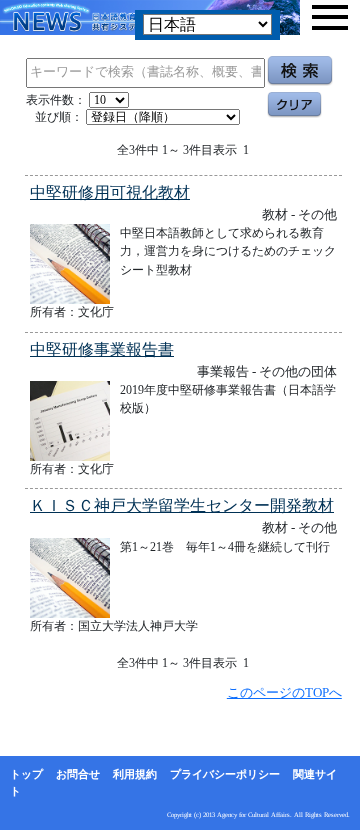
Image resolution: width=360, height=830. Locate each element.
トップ (26, 774)
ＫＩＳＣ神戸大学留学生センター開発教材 (182, 505)
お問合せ (78, 774)
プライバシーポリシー (225, 774)
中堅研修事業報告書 (102, 349)
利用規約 (135, 774)
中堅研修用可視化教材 (110, 192)
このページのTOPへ (284, 692)
